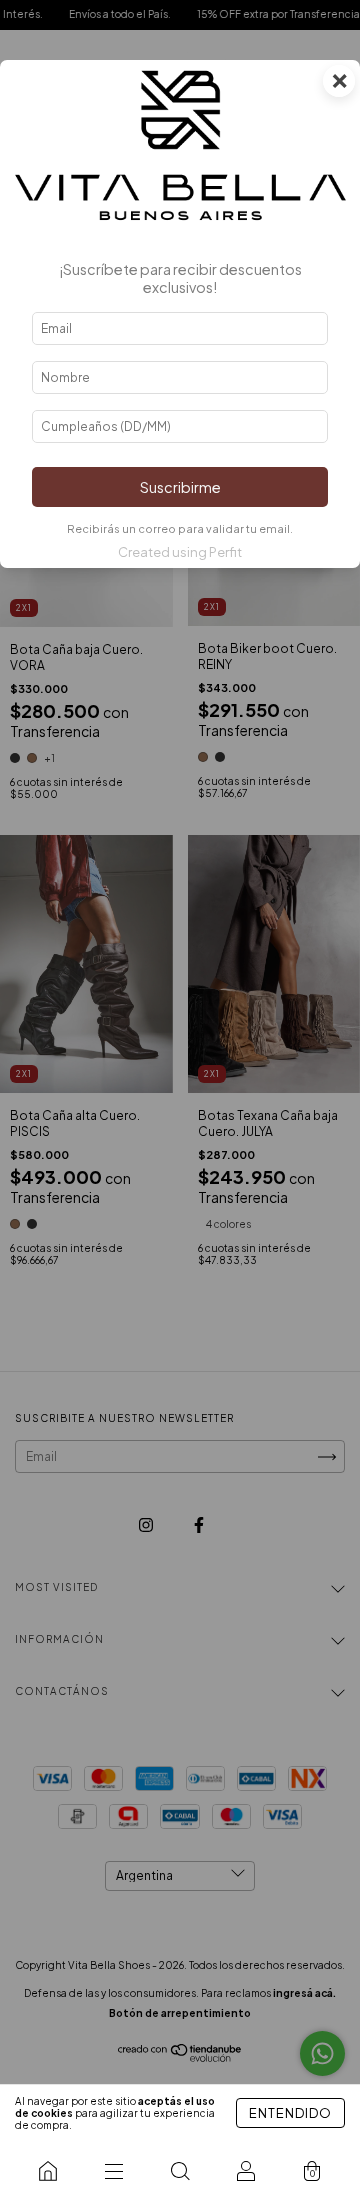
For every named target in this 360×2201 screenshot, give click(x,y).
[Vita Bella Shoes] (48, 2171)
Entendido (290, 2113)
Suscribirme (180, 487)
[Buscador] (180, 2171)
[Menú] (114, 2171)
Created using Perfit (180, 552)
